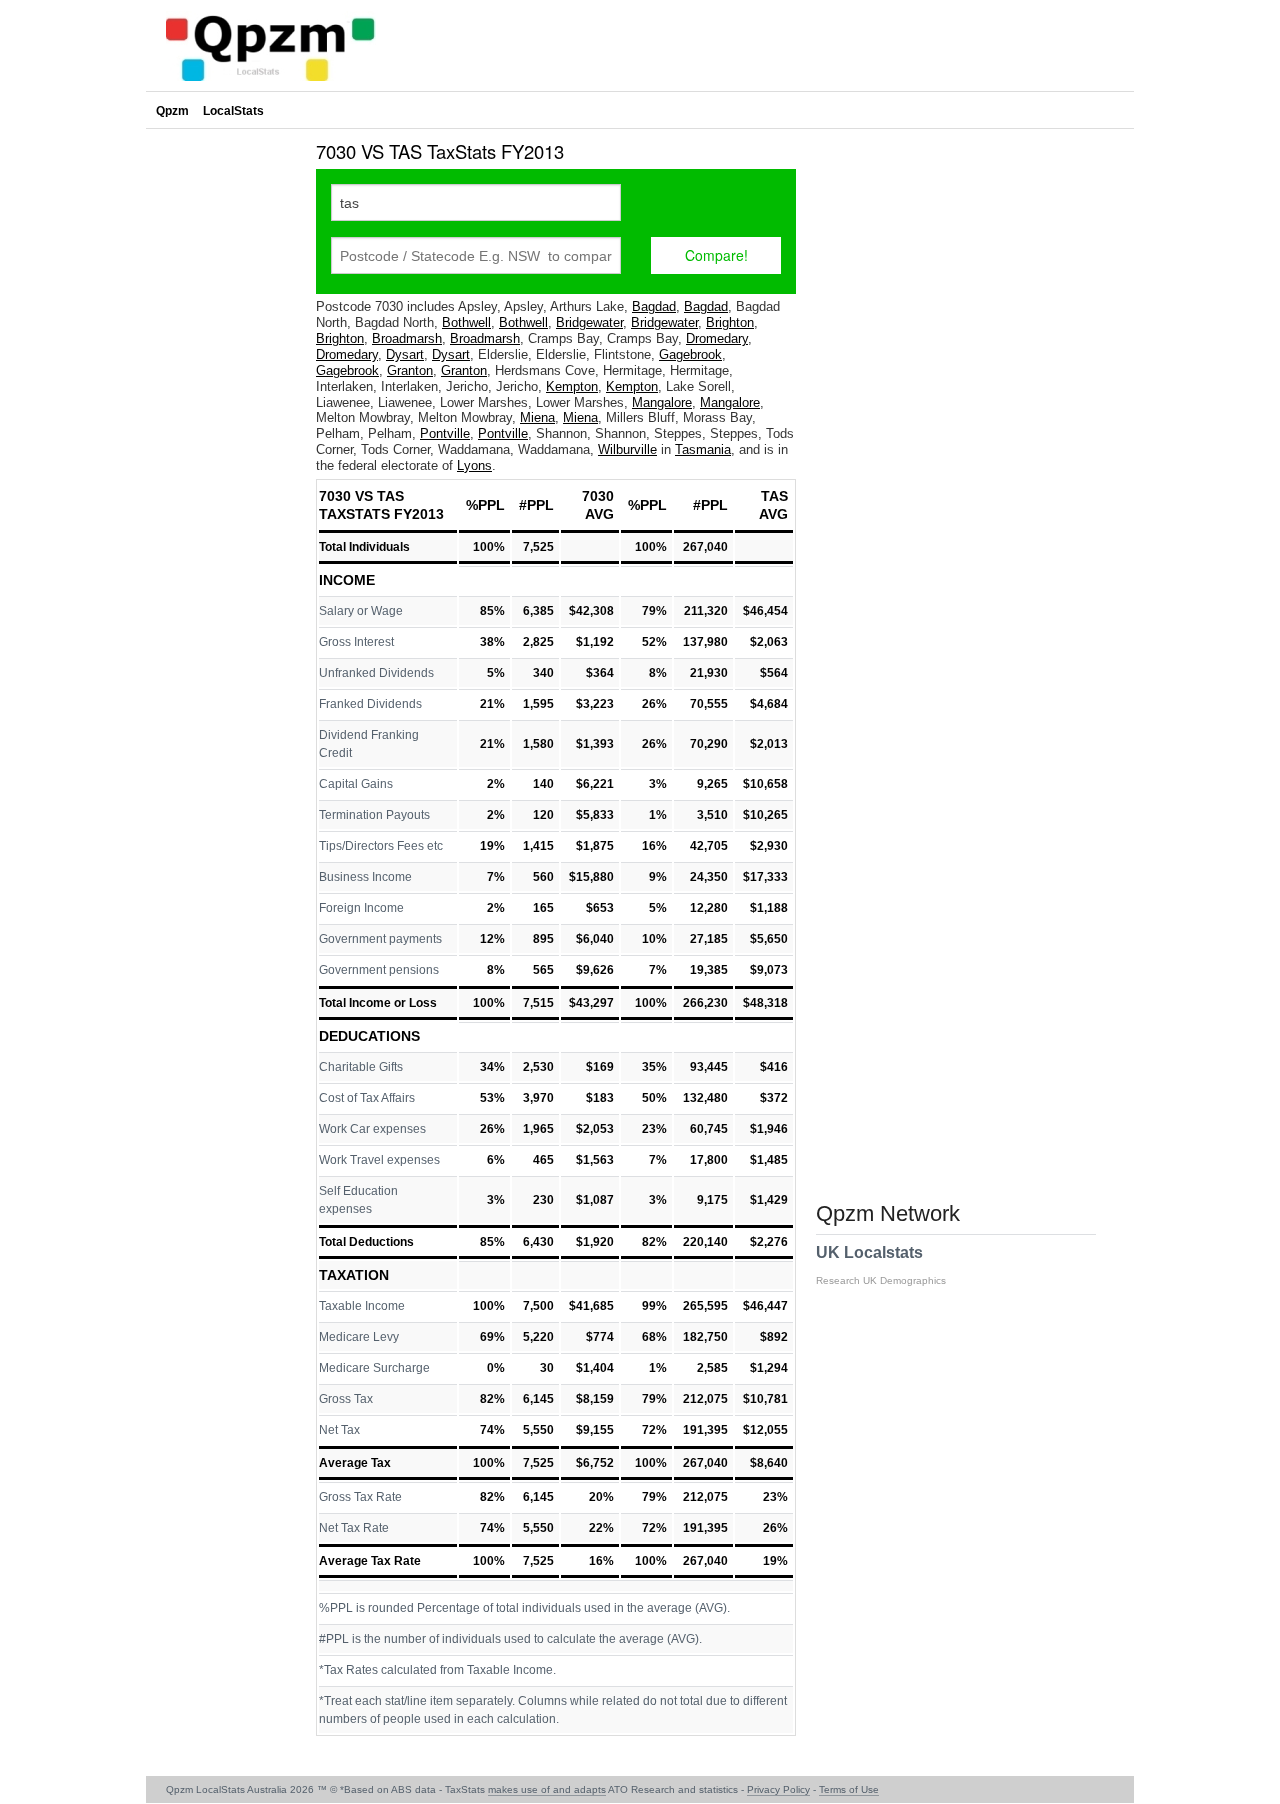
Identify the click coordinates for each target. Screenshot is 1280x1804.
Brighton (730, 322)
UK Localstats (881, 1265)
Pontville (445, 433)
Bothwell (466, 322)
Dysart (405, 354)
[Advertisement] (226, 434)
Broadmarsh (407, 338)
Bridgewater (589, 322)
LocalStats (233, 111)
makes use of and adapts (547, 1789)
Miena (537, 417)
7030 (598, 496)
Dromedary (717, 338)
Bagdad (654, 306)
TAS (774, 496)
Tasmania (703, 449)
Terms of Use (849, 1789)
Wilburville (627, 449)
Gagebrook (690, 354)
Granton (410, 370)
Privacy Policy (778, 1789)
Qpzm (172, 111)
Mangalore (662, 402)
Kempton (572, 386)
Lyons (474, 465)
